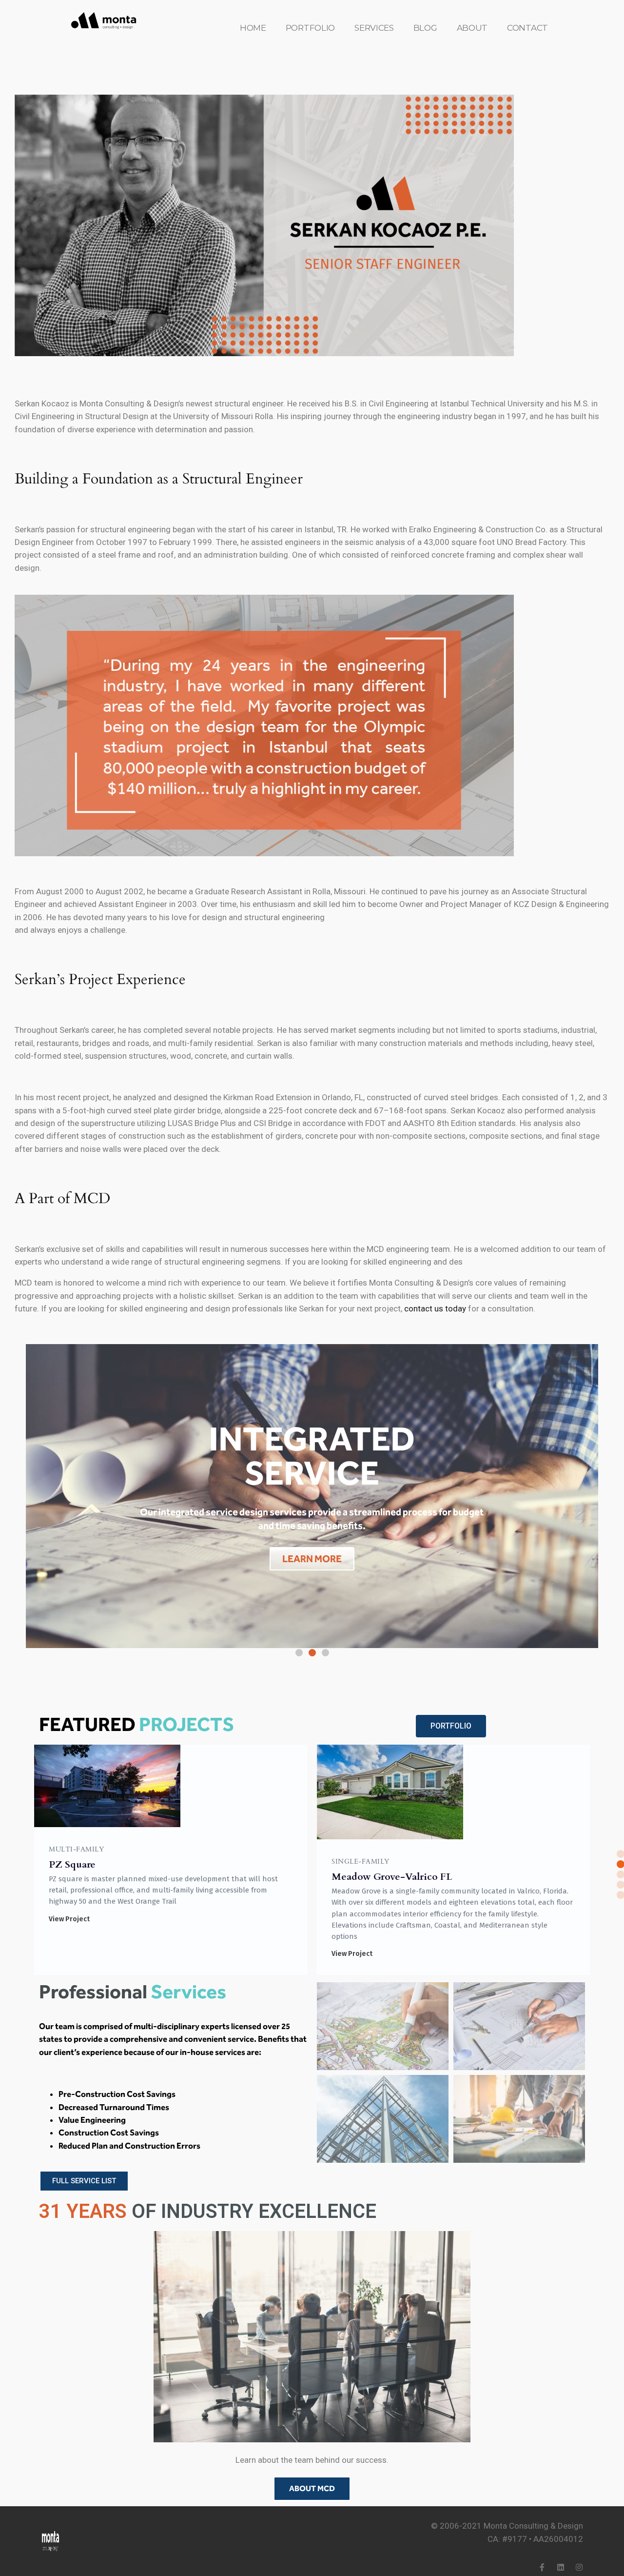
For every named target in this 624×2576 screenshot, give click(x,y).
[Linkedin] (561, 2567)
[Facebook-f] (542, 2567)
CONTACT (527, 28)
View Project (69, 1954)
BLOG (425, 28)
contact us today (435, 1308)
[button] (299, 1653)
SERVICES (374, 28)
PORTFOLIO (310, 28)
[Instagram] (579, 2567)
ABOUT (472, 28)
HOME (253, 28)
